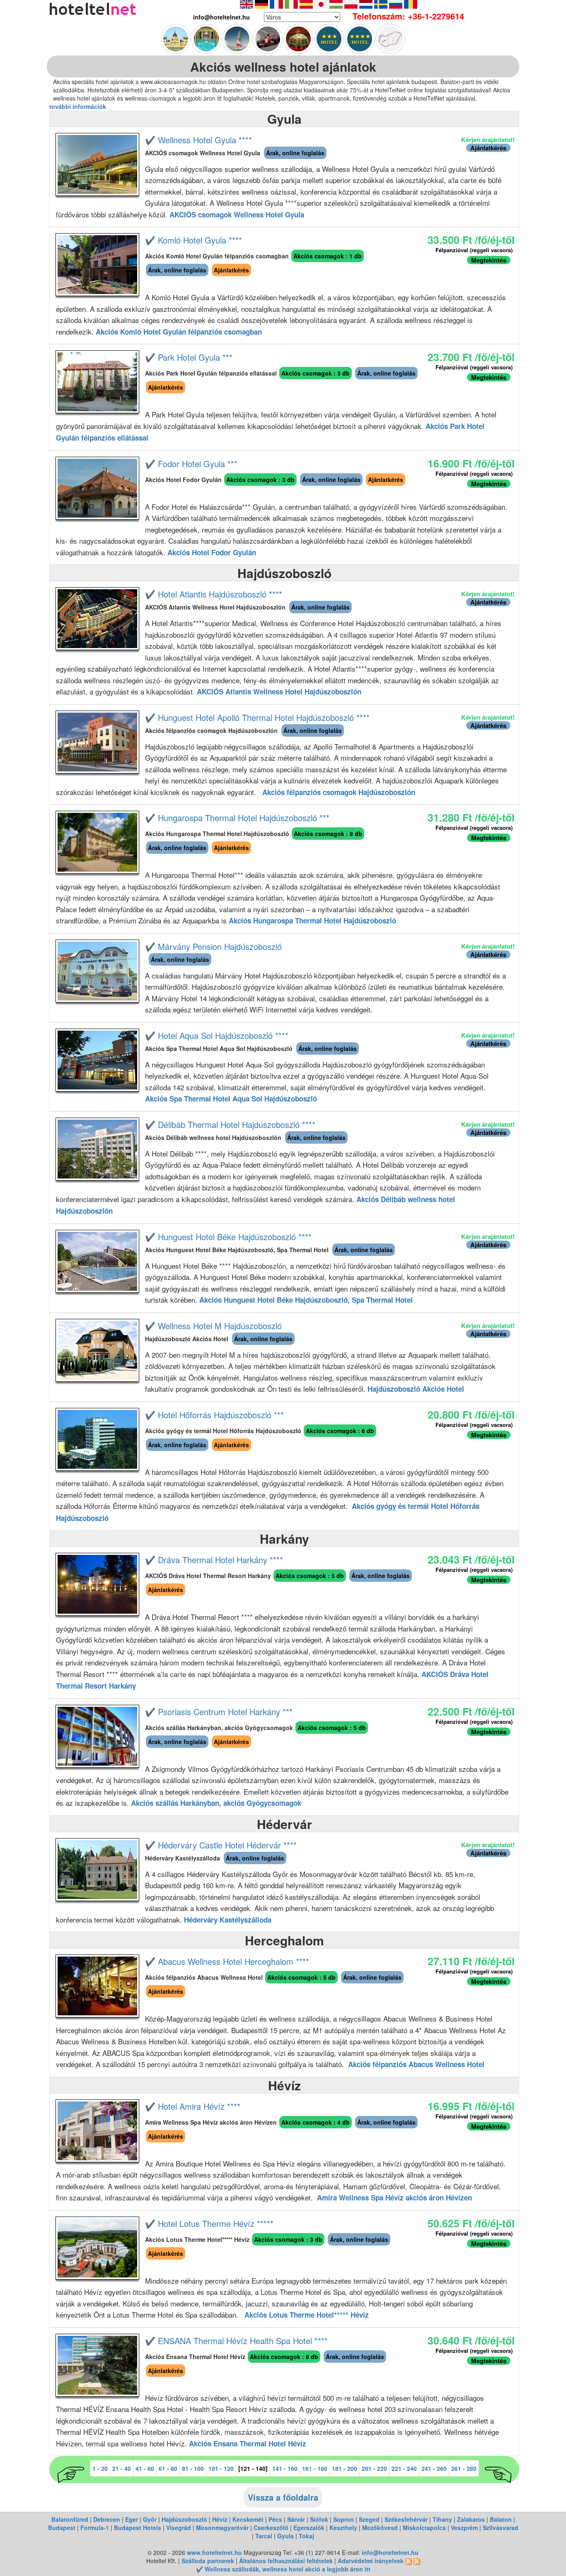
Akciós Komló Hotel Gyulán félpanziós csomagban (179, 332)
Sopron (343, 2519)
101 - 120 (221, 2468)
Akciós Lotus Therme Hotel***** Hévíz (307, 2315)
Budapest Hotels (138, 2528)
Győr (150, 2519)
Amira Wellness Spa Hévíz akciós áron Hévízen (394, 2198)
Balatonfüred (70, 2519)
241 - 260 (434, 2468)
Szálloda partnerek (209, 2561)
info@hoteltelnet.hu (390, 2552)
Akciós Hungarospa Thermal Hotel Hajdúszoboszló (312, 921)
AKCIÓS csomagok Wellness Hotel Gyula (237, 214)
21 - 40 (122, 2468)
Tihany (442, 2519)
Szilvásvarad (501, 2528)
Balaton (501, 2519)
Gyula (285, 2536)
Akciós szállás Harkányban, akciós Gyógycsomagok (216, 1803)
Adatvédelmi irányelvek (371, 2561)
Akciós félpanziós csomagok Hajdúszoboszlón (339, 792)
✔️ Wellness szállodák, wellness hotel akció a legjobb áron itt (283, 2569)
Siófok (319, 2519)
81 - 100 (193, 2468)
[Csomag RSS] (417, 2561)
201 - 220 (374, 2468)
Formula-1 (95, 2528)
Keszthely (343, 2528)
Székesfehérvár (406, 2519)
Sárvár (296, 2519)
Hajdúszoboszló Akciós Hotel (416, 1389)
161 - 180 (315, 2468)
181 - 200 (345, 2468)
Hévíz (220, 2519)
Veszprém (464, 2528)
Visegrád (179, 2528)
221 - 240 (404, 2468)
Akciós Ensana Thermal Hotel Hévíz (248, 2443)
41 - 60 (145, 2468)
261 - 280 (464, 2468)
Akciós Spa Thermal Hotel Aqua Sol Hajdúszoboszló (231, 1099)
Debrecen (107, 2519)
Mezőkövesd (380, 2528)
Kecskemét (248, 2519)
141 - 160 (285, 2468)
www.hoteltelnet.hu (214, 2552)
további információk (78, 106)
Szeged (369, 2519)
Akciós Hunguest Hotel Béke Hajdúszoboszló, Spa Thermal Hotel (306, 1300)
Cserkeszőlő (271, 2528)
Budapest (62, 2528)
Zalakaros (471, 2519)
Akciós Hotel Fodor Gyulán (212, 552)
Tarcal (264, 2536)
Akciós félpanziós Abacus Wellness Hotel (416, 2064)
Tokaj (306, 2536)
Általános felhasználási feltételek (286, 2561)
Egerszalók (309, 2528)
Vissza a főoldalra (283, 2497)
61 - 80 (168, 2468)
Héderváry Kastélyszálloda (228, 1920)
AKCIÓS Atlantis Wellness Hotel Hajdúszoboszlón (279, 692)
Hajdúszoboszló (184, 2519)
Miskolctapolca (424, 2528)
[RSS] (409, 2561)
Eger (132, 2519)
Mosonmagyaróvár (222, 2528)
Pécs (275, 2519)
